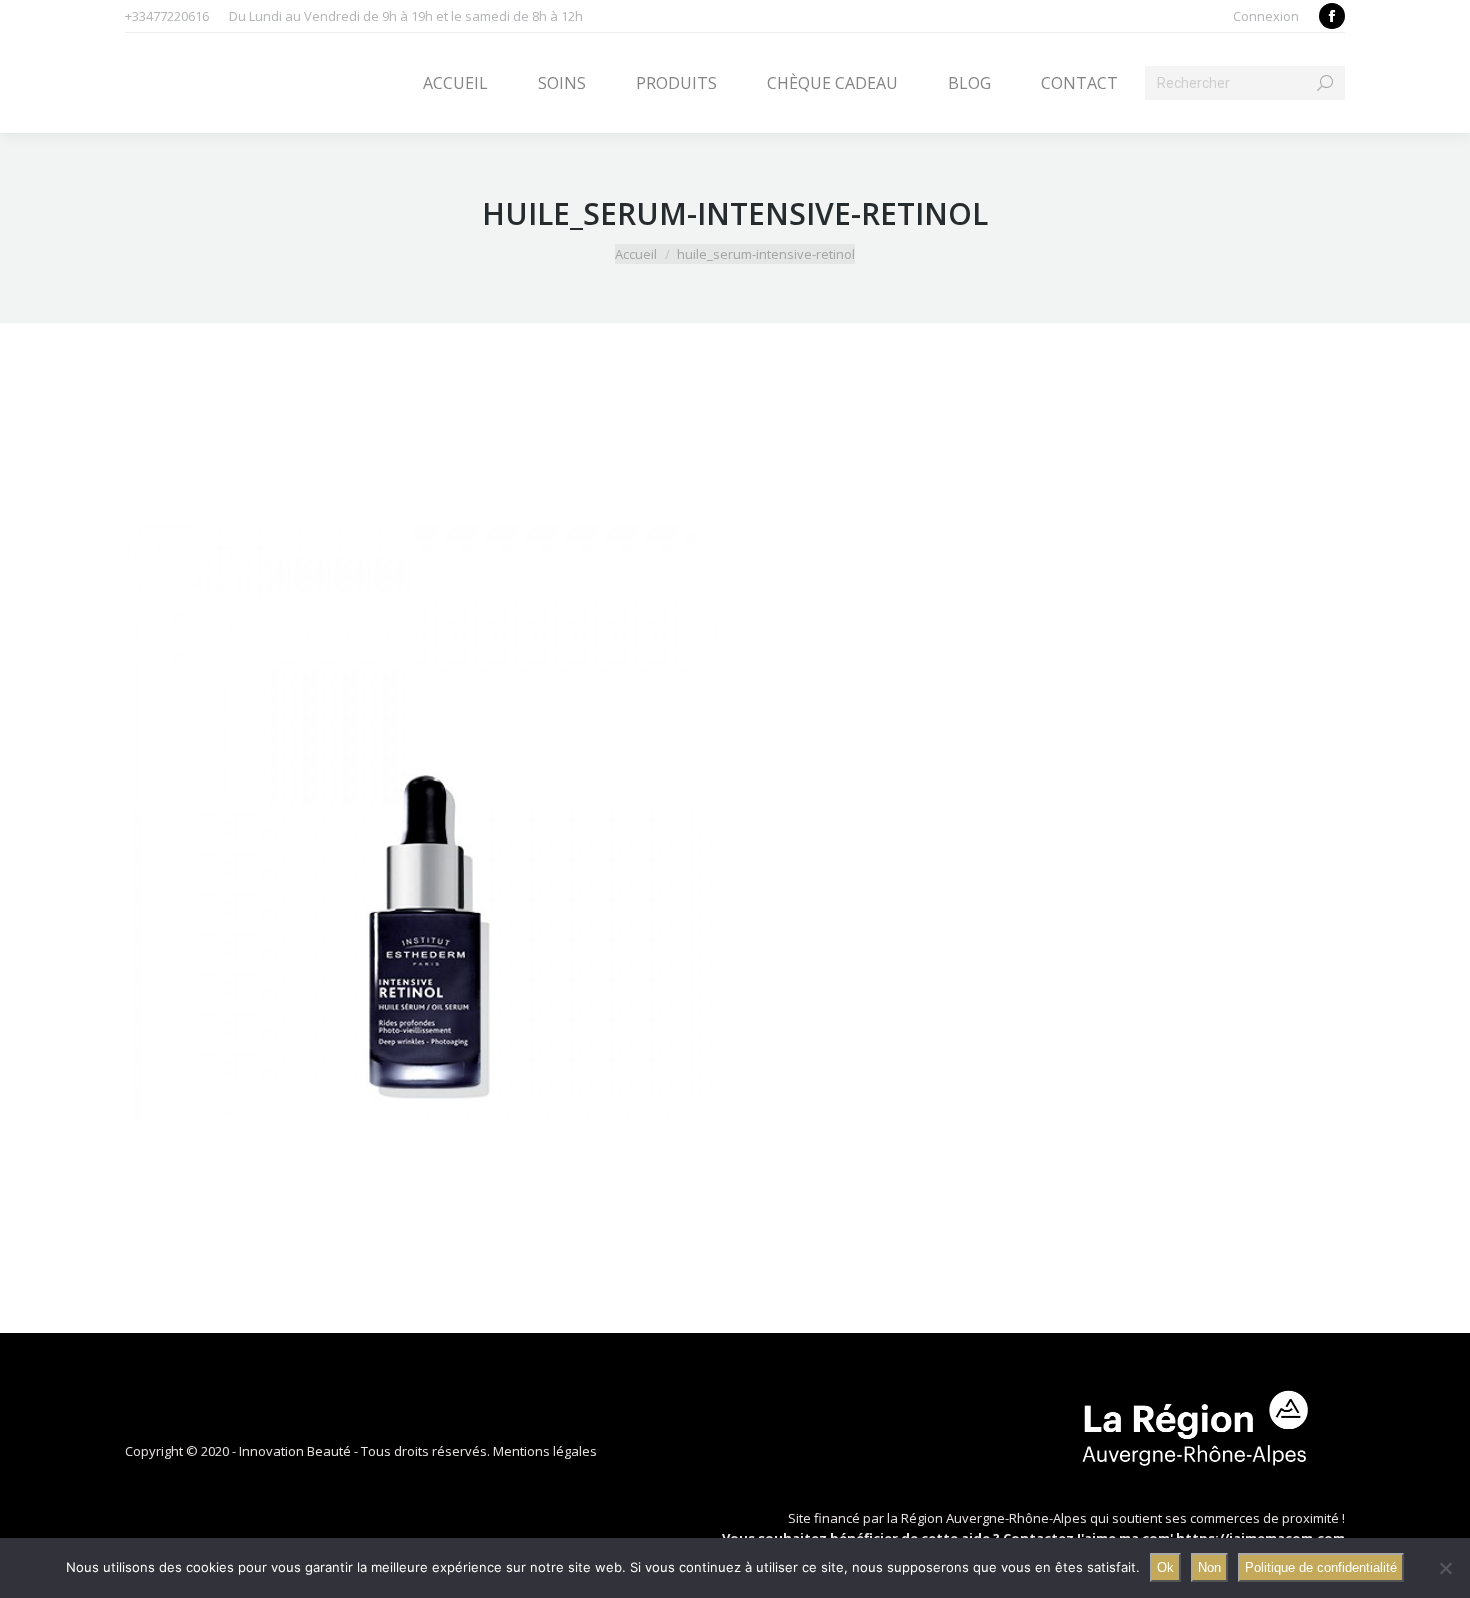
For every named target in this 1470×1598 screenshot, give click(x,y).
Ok (1165, 1567)
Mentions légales (545, 1451)
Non (1209, 1567)
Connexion (1266, 16)
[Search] (1325, 83)
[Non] (1445, 1568)
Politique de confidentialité (1321, 1567)
